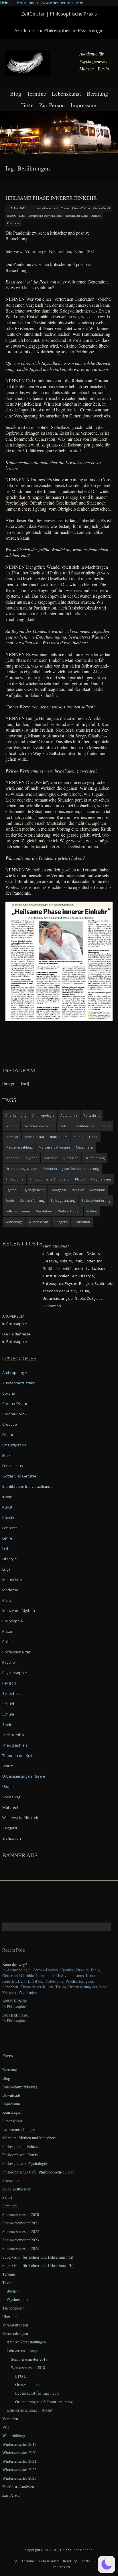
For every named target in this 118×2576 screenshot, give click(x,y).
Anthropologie (43, 1115)
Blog (16, 94)
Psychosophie (15, 1673)
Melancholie (13, 1580)
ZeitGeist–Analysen (18, 2487)
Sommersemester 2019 (29, 2359)
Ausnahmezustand (47, 208)
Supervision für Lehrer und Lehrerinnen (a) (38, 2257)
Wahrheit (10, 1807)
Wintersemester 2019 (19, 2444)
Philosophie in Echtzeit (21, 2146)
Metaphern (84, 1147)
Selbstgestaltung (63, 1200)
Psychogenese (33, 1190)
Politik (7, 1642)
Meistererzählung (19, 1147)
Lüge (6, 1569)
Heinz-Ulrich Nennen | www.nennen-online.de (42, 3)
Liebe (93, 1137)
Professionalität (16, 1652)
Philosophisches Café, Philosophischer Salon (38, 2172)
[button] (107, 2564)
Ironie (7, 1497)
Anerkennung (16, 1115)
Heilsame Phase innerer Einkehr (51, 198)
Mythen (32, 1158)
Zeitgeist (96, 216)
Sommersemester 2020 (21, 2214)
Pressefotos (11, 2180)
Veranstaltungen (15, 2325)
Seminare (10, 2206)
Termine (37, 94)
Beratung (97, 94)
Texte (27, 105)
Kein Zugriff (12, 2112)
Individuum (59, 1137)
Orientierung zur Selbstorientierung (71, 1169)
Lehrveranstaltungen (19, 2129)
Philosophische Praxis (20, 2155)
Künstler (10, 1517)
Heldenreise (85, 1126)
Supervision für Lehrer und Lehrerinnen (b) (38, 2265)
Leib (6, 1548)
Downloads (11, 2095)
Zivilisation (14, 223)
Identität (12, 1137)
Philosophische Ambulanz (49, 1179)
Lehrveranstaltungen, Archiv (30, 2410)
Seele (10, 1200)
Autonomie (69, 1115)
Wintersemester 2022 (19, 2469)
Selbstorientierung (96, 1200)
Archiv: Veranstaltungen (26, 2342)
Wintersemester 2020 (19, 2453)
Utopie (8, 1787)
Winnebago (14, 1222)
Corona (65, 208)
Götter (65, 1126)
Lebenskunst (66, 94)
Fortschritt (92, 1115)
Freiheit (11, 1126)
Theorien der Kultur (77, 216)
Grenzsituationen (29, 2384)
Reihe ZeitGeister (16, 2189)
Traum (8, 1766)
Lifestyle (10, 1559)
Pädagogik (58, 1190)
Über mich (11, 2317)
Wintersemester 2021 (19, 2461)
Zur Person (52, 105)
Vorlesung (11, 1797)
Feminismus (13, 1466)
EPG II (21, 2376)
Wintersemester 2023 (19, 2478)
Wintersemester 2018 (28, 2367)
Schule (8, 1714)
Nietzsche (71, 1158)
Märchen (50, 1158)
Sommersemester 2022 (21, 2231)
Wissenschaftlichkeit (20, 1818)
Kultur (78, 1137)
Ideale (106, 1126)
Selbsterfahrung (32, 1200)
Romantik (98, 1190)
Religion (78, 1190)
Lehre (7, 1538)
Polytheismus (101, 1179)
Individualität (34, 1137)
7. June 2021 (18, 208)
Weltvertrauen (69, 1211)
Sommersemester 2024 (21, 2248)
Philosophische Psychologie (25, 2163)
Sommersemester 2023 (21, 2240)
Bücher (12, 2291)
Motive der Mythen (19, 1611)
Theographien (15, 1745)
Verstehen (44, 1211)
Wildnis (92, 1211)
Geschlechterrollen (39, 1126)
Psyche (11, 1190)
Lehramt (9, 1528)
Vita (6, 2427)
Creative (10, 1424)
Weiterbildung (14, 2436)
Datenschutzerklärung (20, 2087)
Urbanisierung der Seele (24, 1776)
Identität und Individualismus (45, 216)
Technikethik (13, 1735)
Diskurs (11, 216)
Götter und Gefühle (19, 1476)
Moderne (13, 1158)
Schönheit (11, 1693)
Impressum (83, 105)
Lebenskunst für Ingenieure (37, 2393)
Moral (7, 1600)
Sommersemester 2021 (21, 2223)
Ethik (22, 216)
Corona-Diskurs (81, 208)
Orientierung (95, 1158)
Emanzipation (14, 1445)
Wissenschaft (39, 1222)
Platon (80, 1179)
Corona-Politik (102, 208)
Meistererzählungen (54, 1147)
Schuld (8, 1704)
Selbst (7, 2197)
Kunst (7, 1507)
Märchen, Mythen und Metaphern (29, 2138)
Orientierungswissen (21, 1169)
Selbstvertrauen (18, 1211)
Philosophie (14, 1179)
